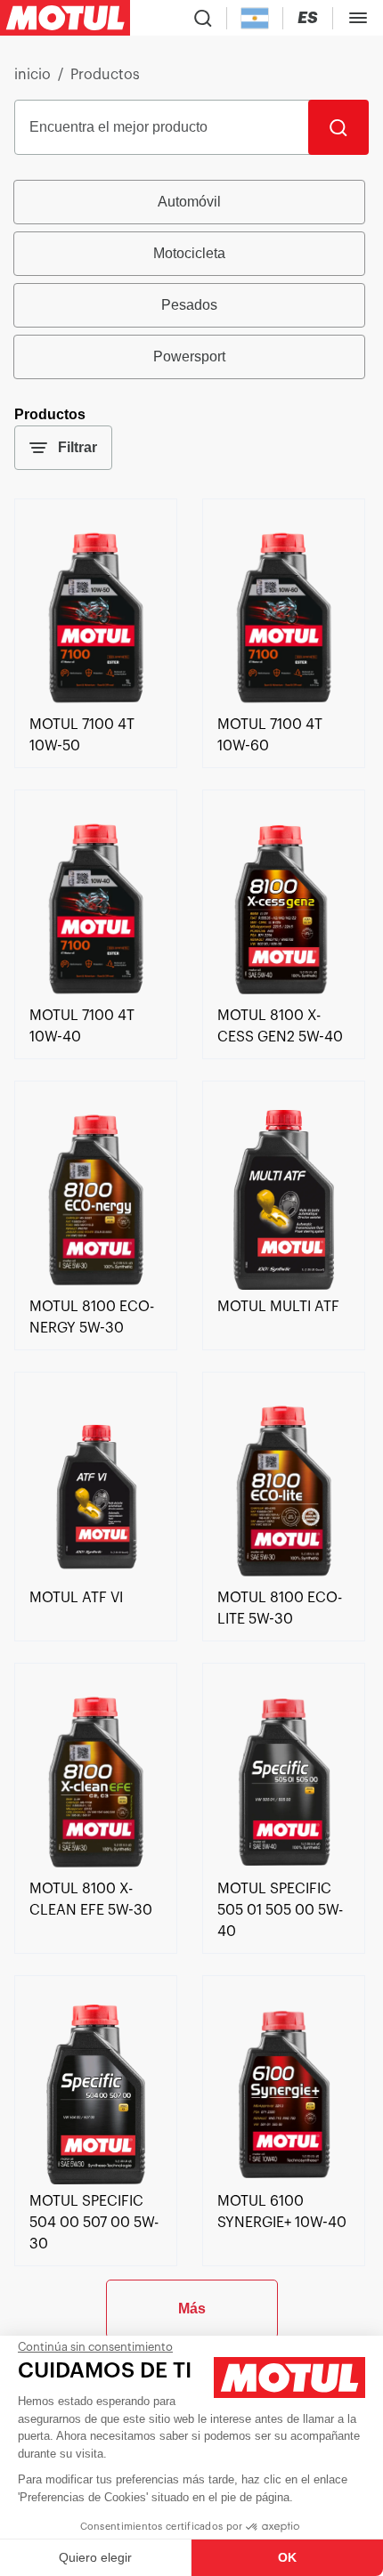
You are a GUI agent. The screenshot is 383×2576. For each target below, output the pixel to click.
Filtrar (77, 447)
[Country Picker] (255, 18)
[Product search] (203, 18)
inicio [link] (33, 75)
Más (192, 2309)
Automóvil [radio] (189, 202)
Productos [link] (105, 75)
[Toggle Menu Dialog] (358, 18)
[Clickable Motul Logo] (65, 18)
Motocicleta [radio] (189, 253)
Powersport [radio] (189, 356)
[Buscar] (338, 127)
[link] (96, 703)
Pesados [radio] (189, 305)
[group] (191, 279)
